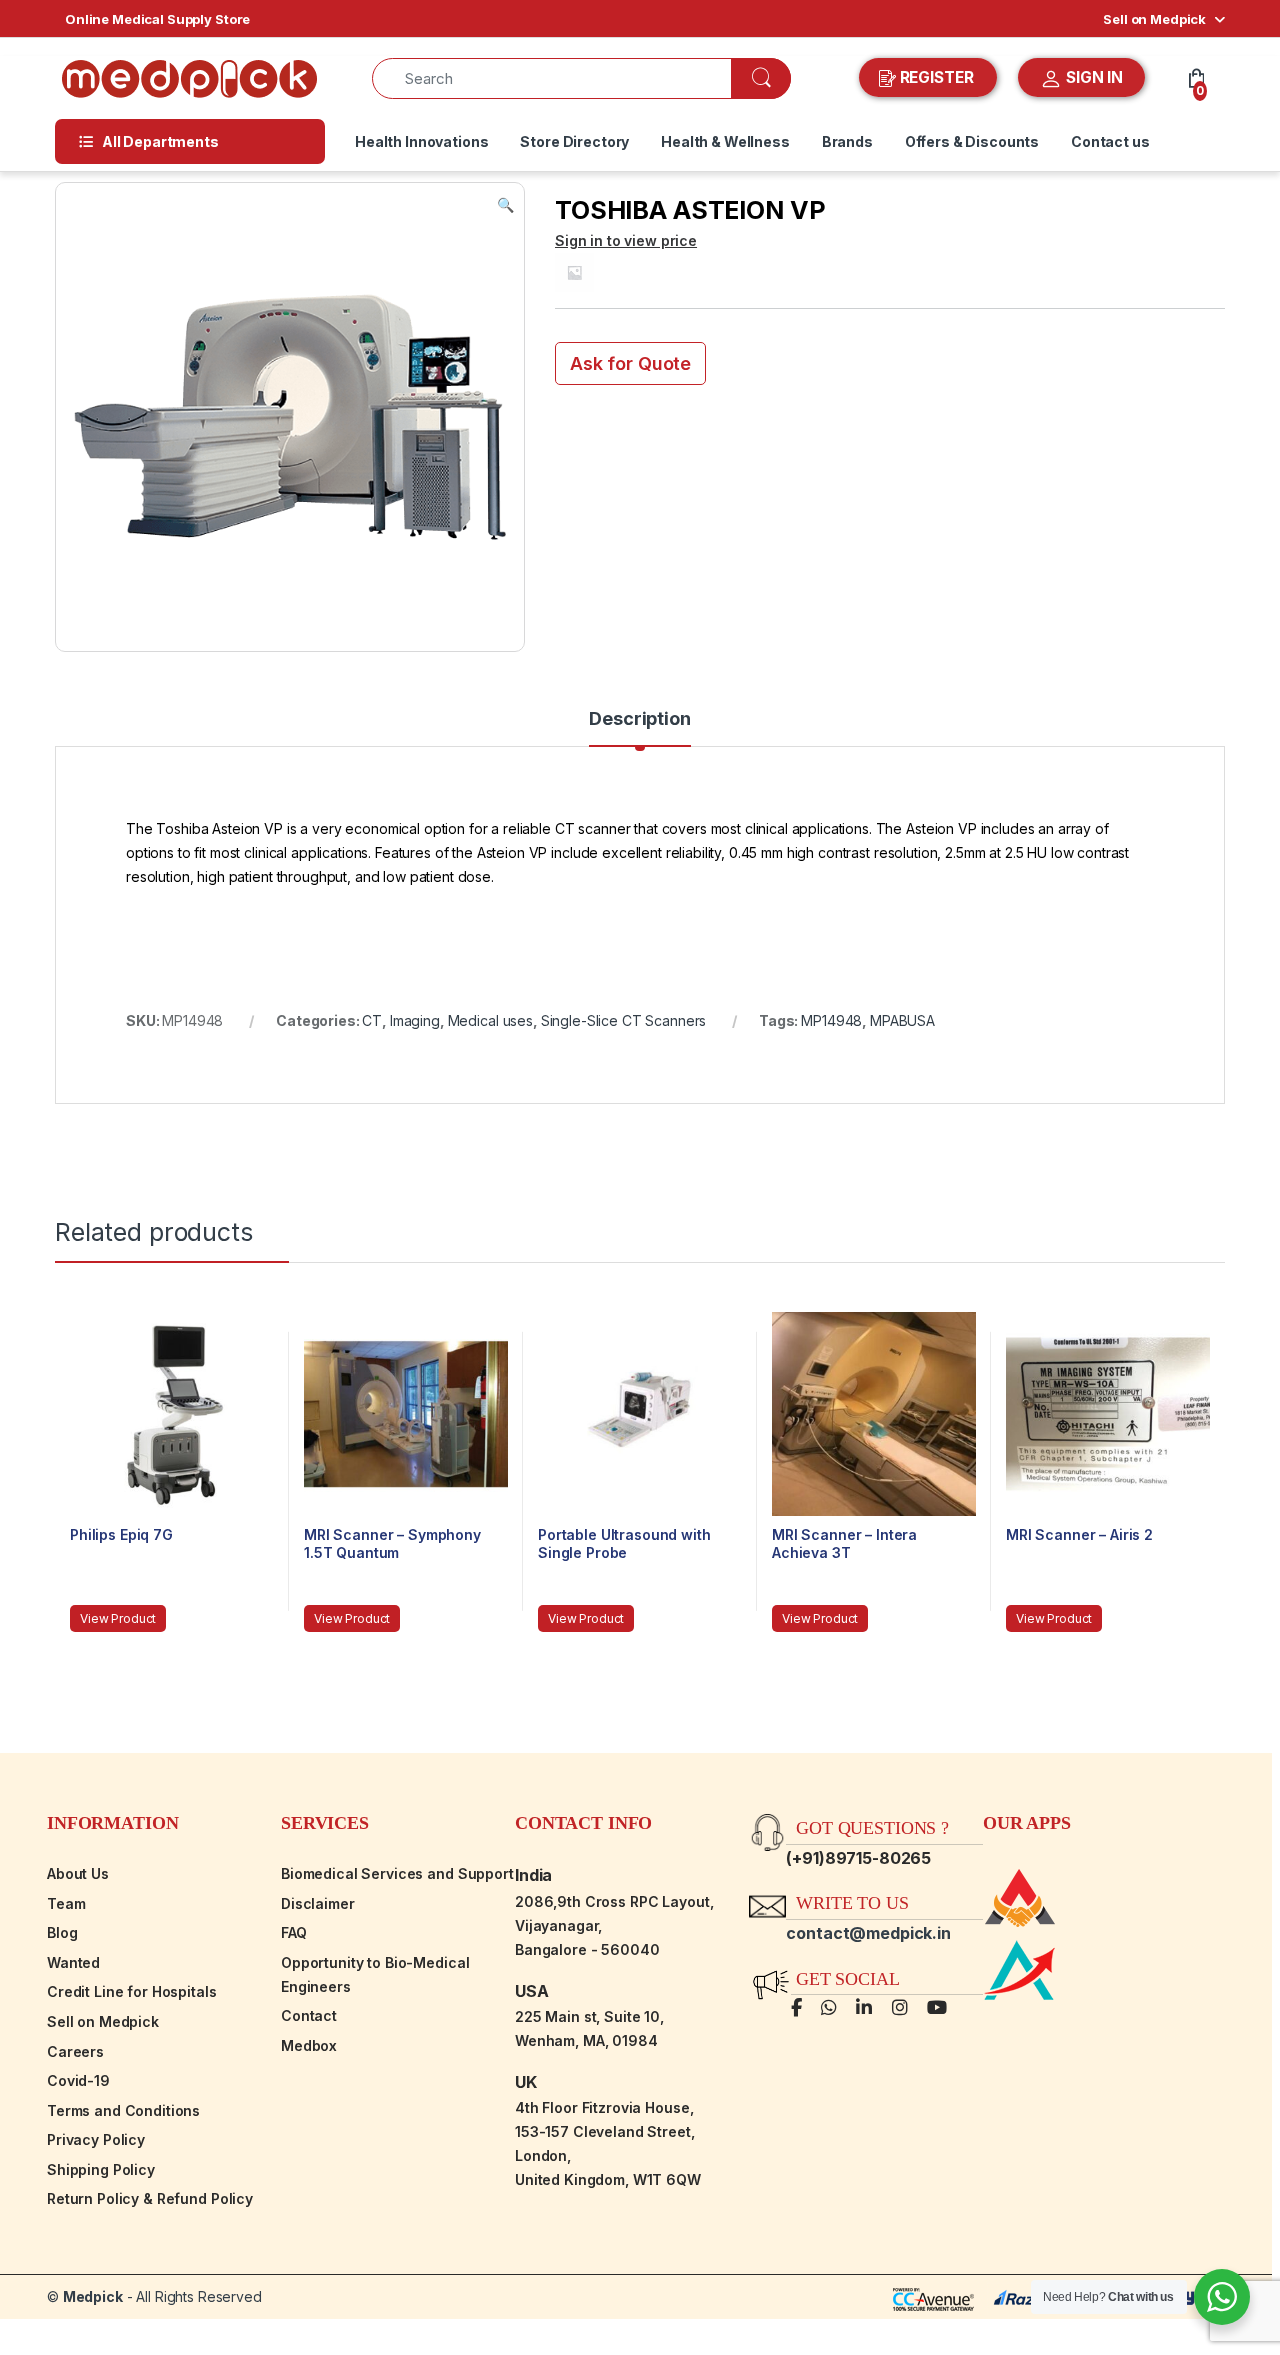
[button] (505, 205)
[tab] (639, 728)
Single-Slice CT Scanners (624, 1020)
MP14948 (831, 1020)
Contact (309, 2015)
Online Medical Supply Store (157, 19)
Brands (847, 141)
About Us (78, 1873)
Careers (75, 2051)
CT (372, 1020)
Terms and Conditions (123, 2110)
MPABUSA (902, 1020)
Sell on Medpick (1154, 19)
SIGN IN (1092, 77)
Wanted (73, 1962)
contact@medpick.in (868, 1933)
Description (639, 719)
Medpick (93, 2296)
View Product (118, 1618)
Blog (62, 1932)
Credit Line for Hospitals (132, 1991)
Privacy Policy (96, 2139)
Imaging (415, 1020)
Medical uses (490, 1020)
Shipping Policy (101, 2169)
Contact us (1110, 141)
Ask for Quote (630, 363)
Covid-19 (78, 2080)
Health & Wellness (725, 141)
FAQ (294, 1932)
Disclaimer (318, 1903)
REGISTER (937, 77)
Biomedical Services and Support (397, 1873)
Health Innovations (421, 141)
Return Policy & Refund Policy (150, 2198)
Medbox (309, 2045)
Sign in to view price (626, 240)
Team (66, 1903)
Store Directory (574, 141)
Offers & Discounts (972, 141)
